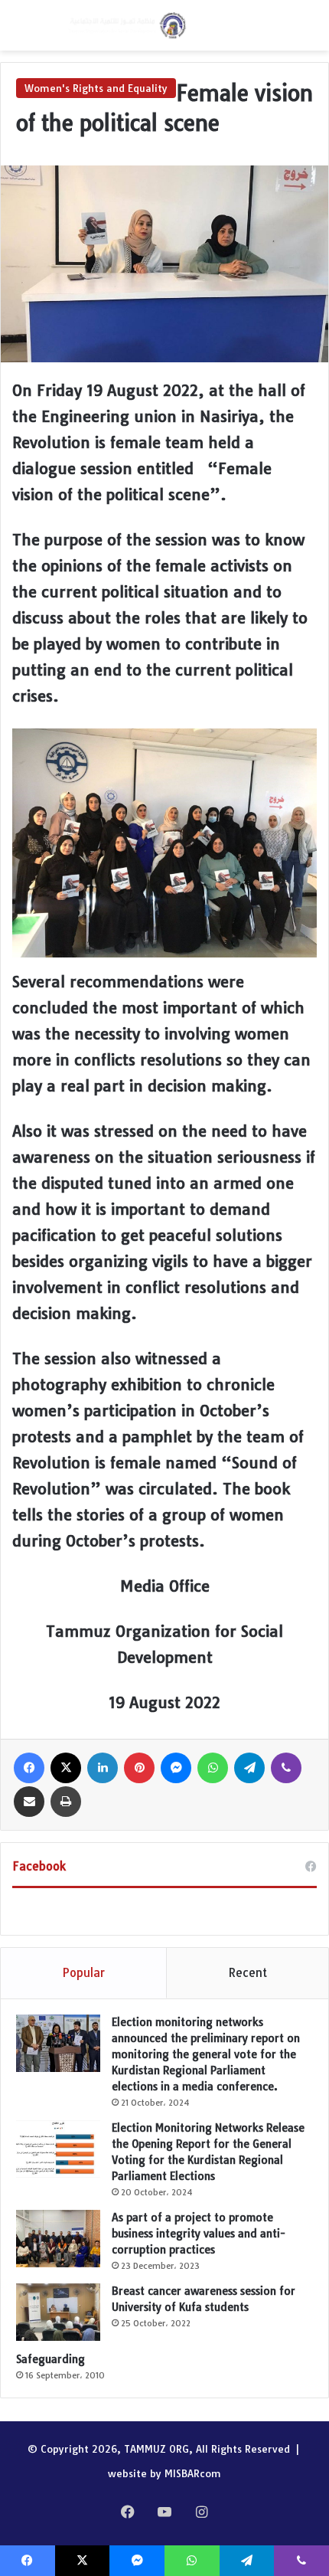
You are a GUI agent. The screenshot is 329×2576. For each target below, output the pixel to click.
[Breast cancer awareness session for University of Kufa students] (58, 2312)
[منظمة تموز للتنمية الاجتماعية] (126, 25)
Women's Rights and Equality (96, 88)
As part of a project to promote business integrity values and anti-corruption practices (199, 2234)
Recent (248, 1973)
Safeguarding (50, 2359)
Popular (83, 1973)
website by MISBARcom (164, 2473)
